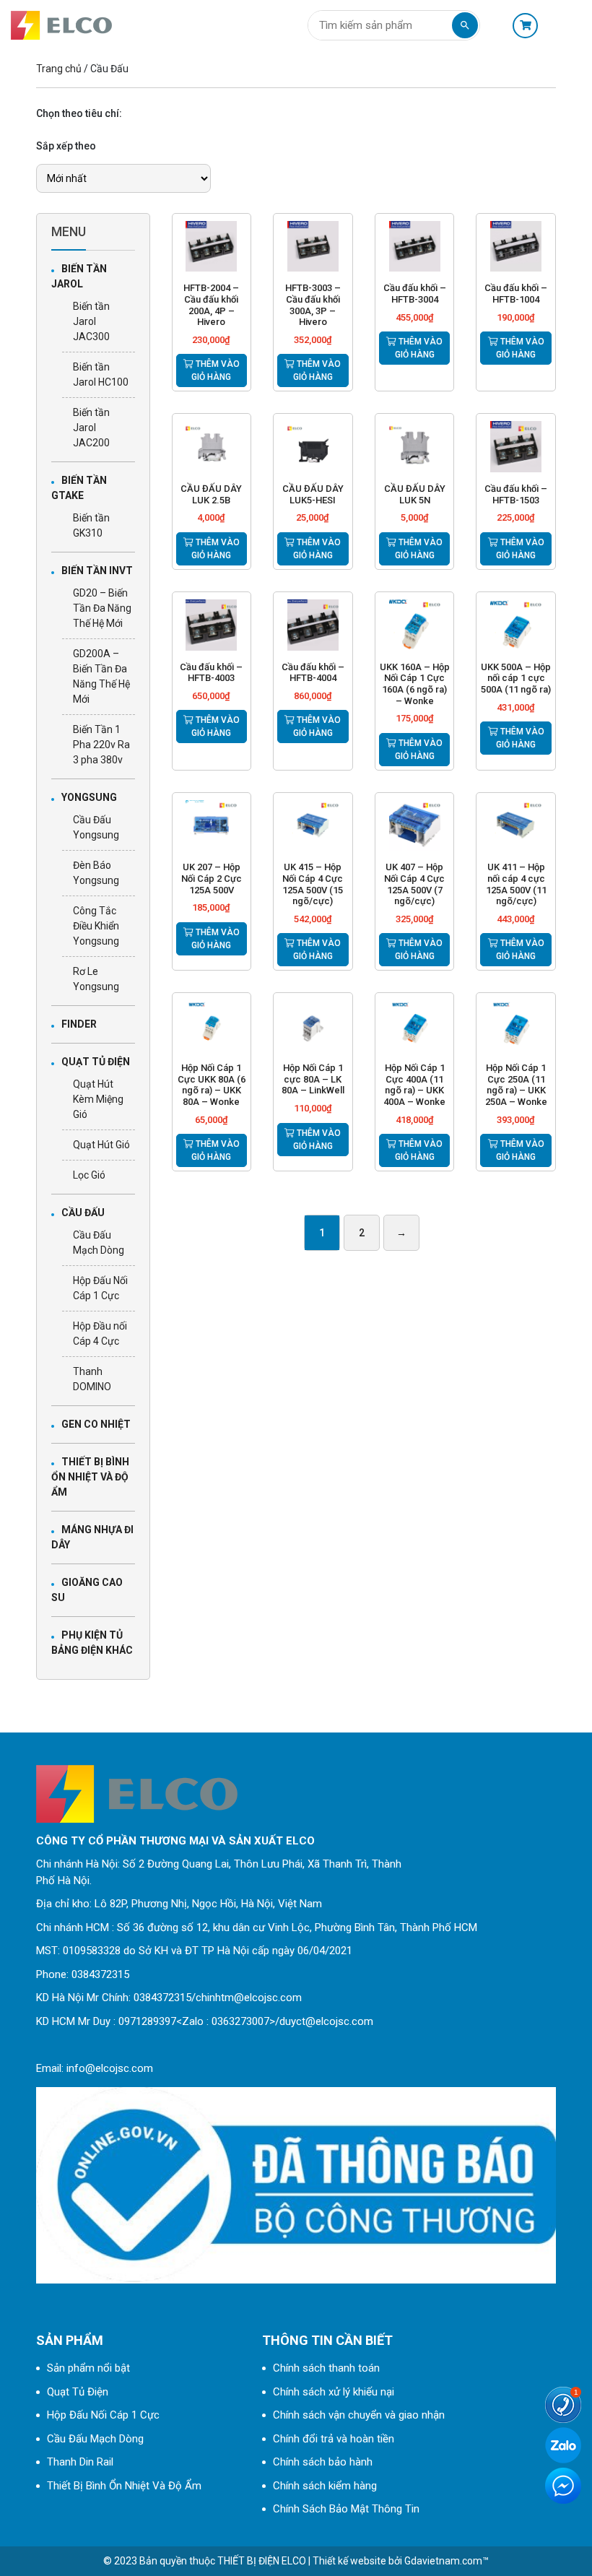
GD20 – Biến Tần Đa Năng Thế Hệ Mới (102, 608)
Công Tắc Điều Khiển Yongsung (96, 926)
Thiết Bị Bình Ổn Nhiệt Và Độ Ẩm (90, 1477)
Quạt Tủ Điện (96, 1062)
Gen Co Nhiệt (96, 1424)
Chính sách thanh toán (326, 2368)
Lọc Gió (89, 1175)
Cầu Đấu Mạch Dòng (95, 2439)
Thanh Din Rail (80, 2462)
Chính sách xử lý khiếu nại (334, 2392)
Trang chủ (59, 69)
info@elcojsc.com (110, 2068)
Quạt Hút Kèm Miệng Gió (98, 1099)
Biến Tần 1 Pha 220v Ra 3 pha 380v (101, 745)
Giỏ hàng (529, 26)
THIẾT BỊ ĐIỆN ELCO (262, 2561)
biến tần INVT (97, 571)
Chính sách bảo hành (323, 2462)
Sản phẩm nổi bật (88, 2368)
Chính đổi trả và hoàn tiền (334, 2439)
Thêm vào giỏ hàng (216, 370)
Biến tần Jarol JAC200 (91, 428)
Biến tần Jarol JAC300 (91, 321)
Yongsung (89, 797)
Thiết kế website (349, 2561)
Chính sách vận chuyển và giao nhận (359, 2415)
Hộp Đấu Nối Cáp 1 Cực (103, 2415)
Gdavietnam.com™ (447, 2561)
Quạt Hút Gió (101, 1145)
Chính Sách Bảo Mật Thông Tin (346, 2509)
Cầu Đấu (83, 1213)
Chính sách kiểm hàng (325, 2486)
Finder (79, 1024)
